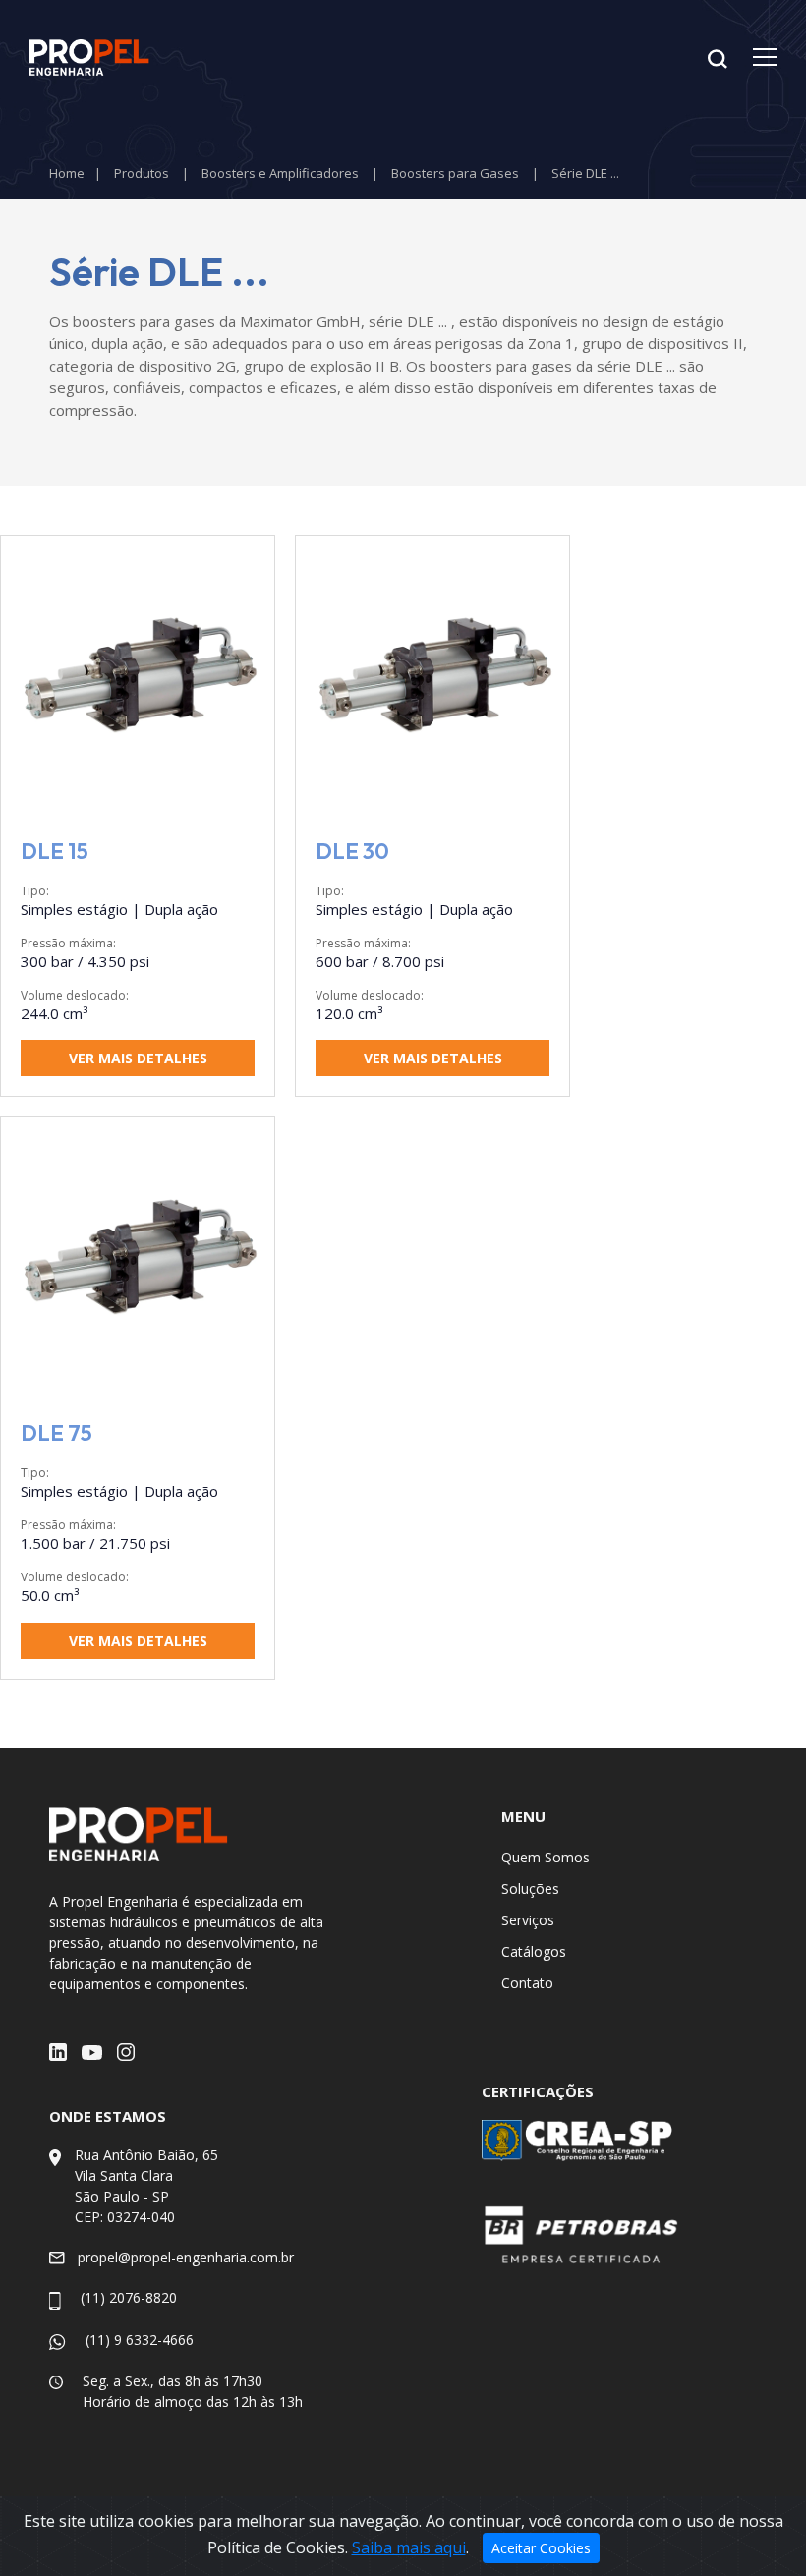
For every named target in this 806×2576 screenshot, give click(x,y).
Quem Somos (546, 1857)
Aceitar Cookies (541, 2548)
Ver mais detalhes (138, 1058)
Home (67, 173)
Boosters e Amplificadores (280, 173)
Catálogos (534, 1951)
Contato (527, 1983)
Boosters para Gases (455, 173)
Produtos (142, 173)
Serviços (528, 1920)
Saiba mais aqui (409, 2547)
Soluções (530, 1889)
